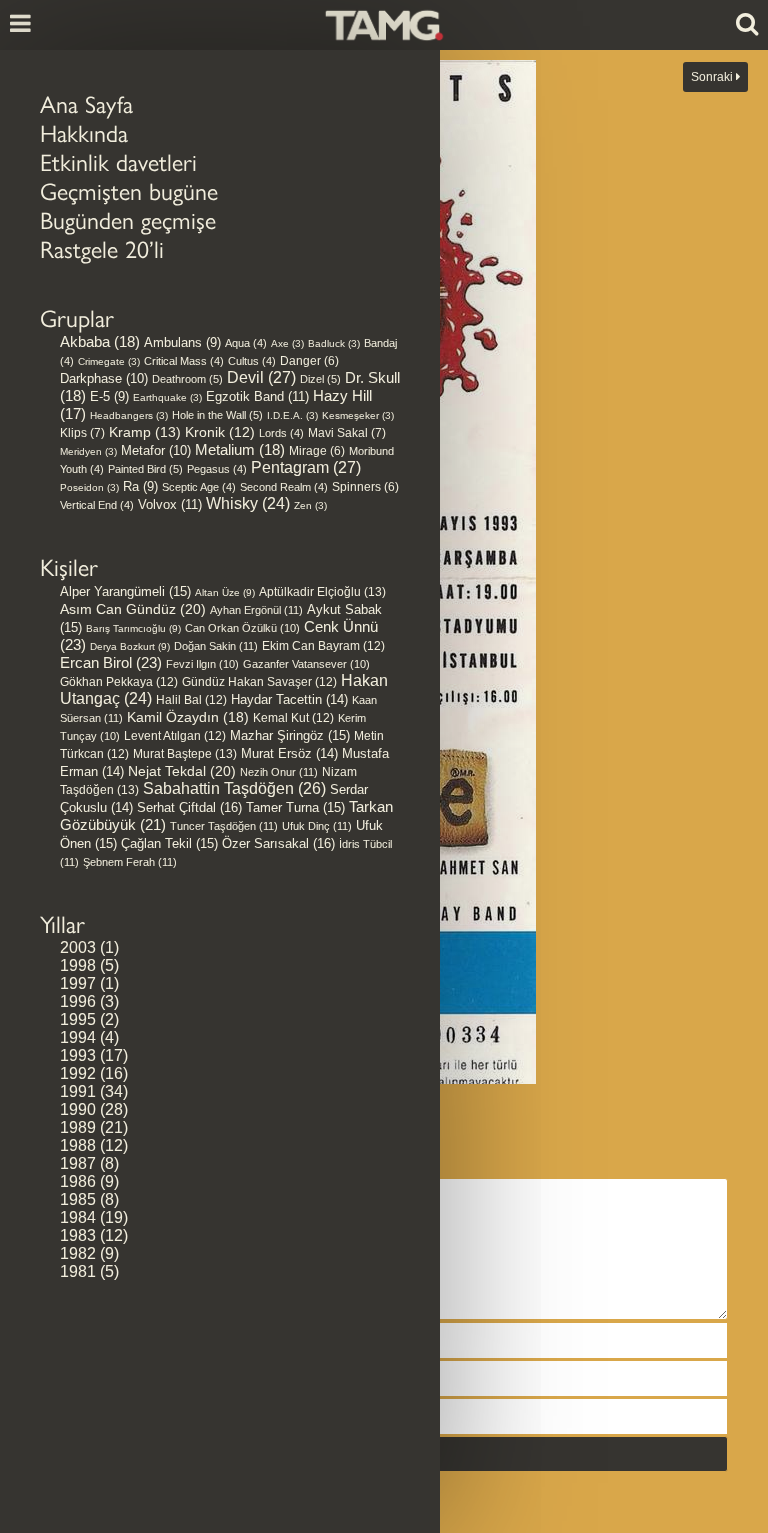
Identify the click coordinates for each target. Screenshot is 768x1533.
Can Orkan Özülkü (242, 628)
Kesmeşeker (358, 415)
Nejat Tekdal (182, 771)
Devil (261, 377)
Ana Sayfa (86, 104)
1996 (78, 1001)
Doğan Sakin (216, 646)
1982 (78, 1253)
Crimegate (109, 361)
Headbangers (129, 415)
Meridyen (88, 451)
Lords (281, 433)
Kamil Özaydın (188, 717)
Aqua (246, 343)
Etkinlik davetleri (118, 162)
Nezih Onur (279, 772)
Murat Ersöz (289, 754)
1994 (78, 1037)
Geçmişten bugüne (129, 191)
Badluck (334, 343)
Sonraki (713, 77)
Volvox (170, 504)
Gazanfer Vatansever (306, 664)
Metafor (156, 450)
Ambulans (182, 342)
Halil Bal (191, 700)
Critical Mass (184, 361)
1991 (78, 1091)
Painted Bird (145, 469)
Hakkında (84, 133)
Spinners (365, 486)
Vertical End (97, 505)
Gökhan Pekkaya (119, 682)
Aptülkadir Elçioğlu (322, 592)
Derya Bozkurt (130, 646)
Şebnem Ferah (130, 862)
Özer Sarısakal (278, 843)
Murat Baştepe (185, 754)
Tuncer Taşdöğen (224, 826)
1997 (78, 983)
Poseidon (89, 487)
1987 (78, 1163)
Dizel (320, 379)
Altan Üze (225, 592)
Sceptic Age (199, 487)
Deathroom (187, 379)
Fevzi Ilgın (202, 664)
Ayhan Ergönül (256, 610)
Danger (309, 360)
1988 (78, 1145)
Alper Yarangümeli (125, 591)
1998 (78, 965)
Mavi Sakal (347, 433)
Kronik (220, 432)
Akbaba (100, 342)
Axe (287, 343)
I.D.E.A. (292, 415)
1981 (78, 1271)
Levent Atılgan (175, 736)
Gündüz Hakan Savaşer (259, 682)
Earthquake (167, 397)
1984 (78, 1217)
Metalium (240, 450)
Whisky (248, 503)
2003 (78, 947)
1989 (78, 1127)
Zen (310, 505)
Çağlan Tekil (169, 843)
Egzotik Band (257, 396)
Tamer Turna (295, 807)
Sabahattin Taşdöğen (234, 788)
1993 (78, 1055)
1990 (78, 1109)
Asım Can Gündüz (133, 609)
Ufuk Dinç (317, 826)
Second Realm (284, 487)
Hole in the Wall (217, 415)
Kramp (145, 432)
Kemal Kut (293, 718)
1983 (78, 1235)
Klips (82, 433)
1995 (78, 1019)
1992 (78, 1073)
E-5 (109, 396)
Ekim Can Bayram (323, 646)
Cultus (252, 361)
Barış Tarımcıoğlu (133, 628)
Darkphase (104, 378)
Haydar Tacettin (289, 700)
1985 (78, 1199)
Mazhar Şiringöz (290, 735)
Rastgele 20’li (102, 249)
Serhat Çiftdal (189, 807)
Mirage (317, 450)
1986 (78, 1181)
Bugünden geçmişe (128, 220)
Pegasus (217, 469)
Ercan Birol (111, 662)
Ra (140, 486)
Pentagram (306, 467)
